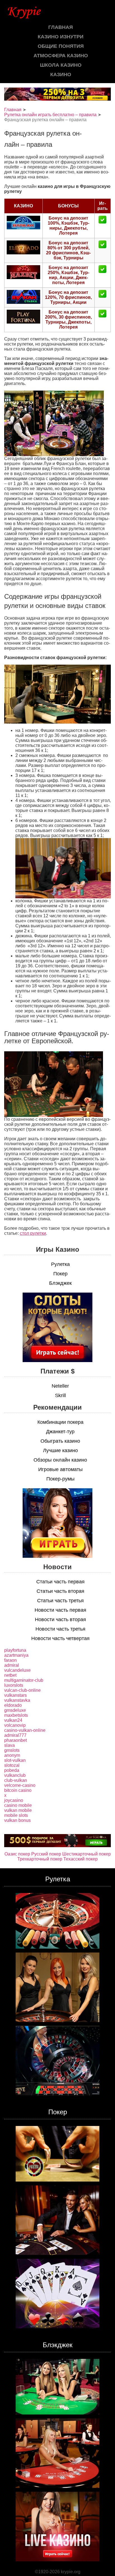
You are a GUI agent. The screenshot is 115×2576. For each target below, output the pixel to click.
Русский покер (46, 1854)
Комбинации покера (60, 1422)
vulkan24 (13, 1720)
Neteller (60, 1386)
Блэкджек (60, 1283)
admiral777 (15, 1735)
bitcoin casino (18, 1790)
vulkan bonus (17, 1820)
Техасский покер (81, 1859)
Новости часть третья (60, 1629)
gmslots (12, 1750)
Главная (61, 27)
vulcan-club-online (22, 1690)
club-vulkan (16, 1780)
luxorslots (14, 1685)
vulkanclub (15, 1775)
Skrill (60, 1395)
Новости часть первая (60, 1610)
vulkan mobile (18, 1810)
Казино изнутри (61, 37)
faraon (10, 1660)
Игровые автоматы (60, 1469)
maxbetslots (16, 1715)
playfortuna (15, 1650)
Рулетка (60, 1264)
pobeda (12, 1770)
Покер (60, 1274)
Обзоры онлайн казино (60, 1460)
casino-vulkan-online (25, 1730)
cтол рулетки (33, 1233)
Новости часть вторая (60, 1619)
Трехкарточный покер (40, 1859)
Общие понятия (61, 46)
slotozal (12, 1765)
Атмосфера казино (61, 56)
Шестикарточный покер (87, 1854)
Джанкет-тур (60, 1432)
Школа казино (61, 65)
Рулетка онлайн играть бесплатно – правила (50, 115)
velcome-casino (20, 1785)
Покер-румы (60, 1479)
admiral (12, 1665)
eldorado (13, 1705)
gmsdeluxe (15, 1710)
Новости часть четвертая (60, 1638)
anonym (12, 1755)
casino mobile (18, 1805)
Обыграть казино (60, 1441)
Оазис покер (17, 1854)
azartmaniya (16, 1655)
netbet (10, 1675)
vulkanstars (15, 1695)
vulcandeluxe (17, 1670)
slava (9, 1745)
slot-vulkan (15, 1760)
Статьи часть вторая (60, 1591)
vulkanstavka (17, 1700)
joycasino (14, 1800)
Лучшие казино (60, 1450)
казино (61, 74)
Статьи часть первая (60, 1582)
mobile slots (16, 1815)
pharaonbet (15, 1740)
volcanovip (15, 1725)
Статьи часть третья (60, 1601)
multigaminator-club (24, 1680)
